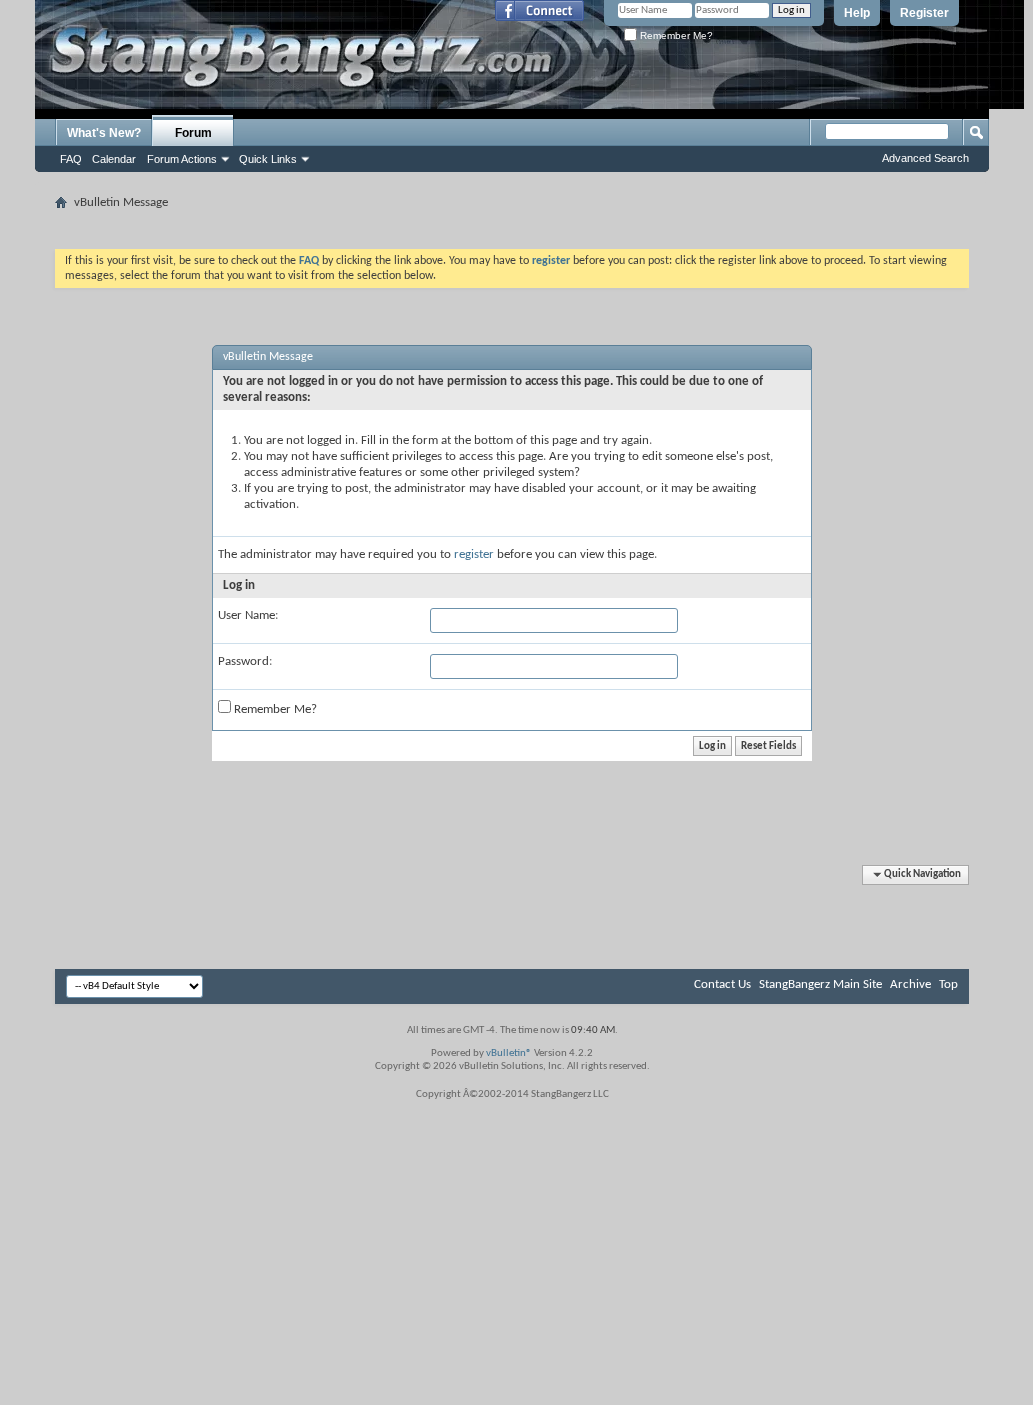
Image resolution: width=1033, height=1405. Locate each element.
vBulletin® (509, 1053)
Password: (245, 661)
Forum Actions (182, 159)
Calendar (114, 159)
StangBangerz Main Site (820, 984)
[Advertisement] (512, 223)
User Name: (248, 615)
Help (857, 13)
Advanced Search (925, 158)
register (474, 554)
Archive (910, 984)
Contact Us (722, 984)
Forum (193, 133)
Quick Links (268, 159)
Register (924, 13)
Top (948, 984)
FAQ (71, 159)
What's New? (104, 133)
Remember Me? (675, 35)
